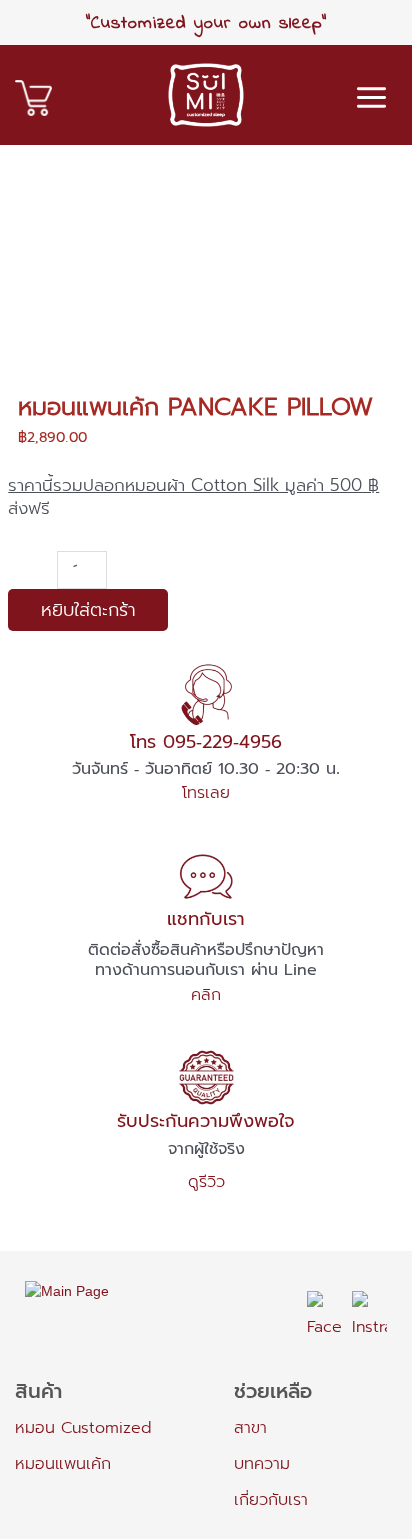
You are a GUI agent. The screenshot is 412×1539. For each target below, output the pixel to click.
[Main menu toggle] (371, 97)
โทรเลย (206, 793)
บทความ (262, 1464)
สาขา (250, 1428)
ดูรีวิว (206, 1182)
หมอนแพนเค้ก (63, 1464)
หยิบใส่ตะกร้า (88, 610)
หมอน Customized (83, 1428)
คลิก (206, 995)
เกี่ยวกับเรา (271, 1500)
